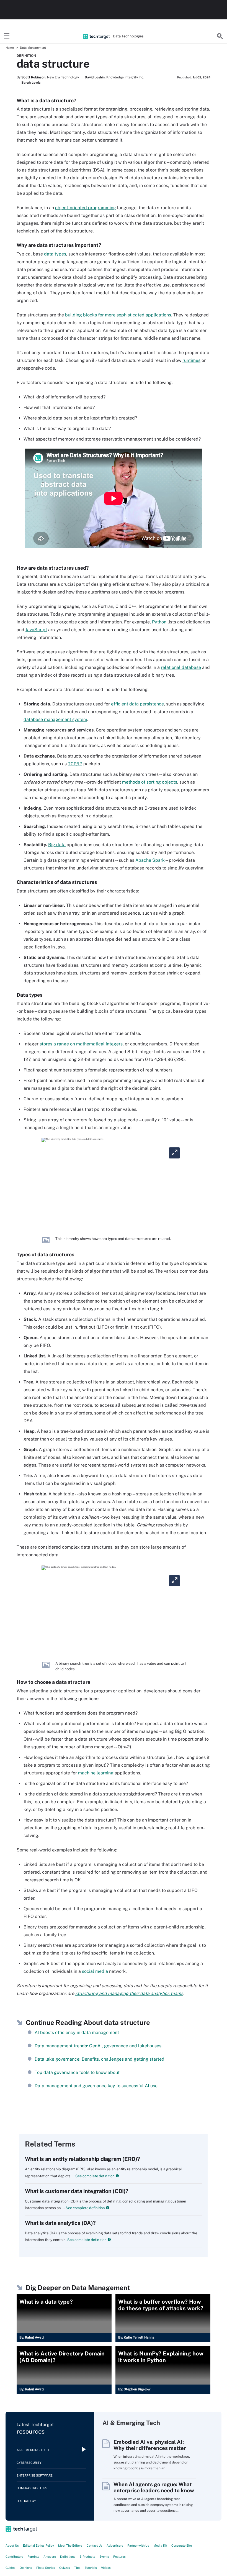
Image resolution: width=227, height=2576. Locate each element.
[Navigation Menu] (7, 36)
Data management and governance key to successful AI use (96, 2086)
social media (95, 1971)
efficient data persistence (137, 704)
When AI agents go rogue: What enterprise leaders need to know (154, 2487)
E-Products (87, 2557)
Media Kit (160, 2546)
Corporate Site (182, 2546)
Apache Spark (150, 860)
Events (104, 2557)
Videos (106, 2568)
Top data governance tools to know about (77, 2072)
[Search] (220, 36)
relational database (181, 667)
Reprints (33, 2557)
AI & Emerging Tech (33, 2450)
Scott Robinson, (34, 77)
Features (119, 2557)
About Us (12, 2546)
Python (159, 622)
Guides (11, 2568)
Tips (77, 2568)
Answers (50, 2557)
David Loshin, (95, 77)
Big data (57, 845)
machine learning (96, 1773)
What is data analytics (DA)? (60, 2223)
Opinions (26, 2568)
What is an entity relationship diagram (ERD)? (82, 2159)
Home (10, 48)
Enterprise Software (35, 2475)
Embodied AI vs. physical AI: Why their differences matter (150, 2445)
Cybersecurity (29, 2463)
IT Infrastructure (32, 2488)
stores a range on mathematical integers (81, 1044)
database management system (55, 719)
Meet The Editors (70, 2546)
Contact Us (95, 2546)
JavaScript (36, 630)
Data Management (33, 48)
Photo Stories (46, 2568)
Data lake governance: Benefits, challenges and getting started (100, 2059)
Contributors (14, 2557)
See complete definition (95, 2176)
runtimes (191, 360)
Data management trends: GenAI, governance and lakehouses (98, 2046)
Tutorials (91, 2568)
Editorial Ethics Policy (38, 2546)
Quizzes (65, 2568)
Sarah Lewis (31, 83)
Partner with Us (138, 2546)
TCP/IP (75, 764)
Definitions (68, 2557)
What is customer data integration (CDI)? (77, 2191)
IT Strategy (26, 2501)
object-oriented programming (86, 208)
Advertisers (115, 2546)
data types (55, 254)
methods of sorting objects (150, 782)
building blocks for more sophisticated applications (118, 315)
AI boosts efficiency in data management (77, 2033)
